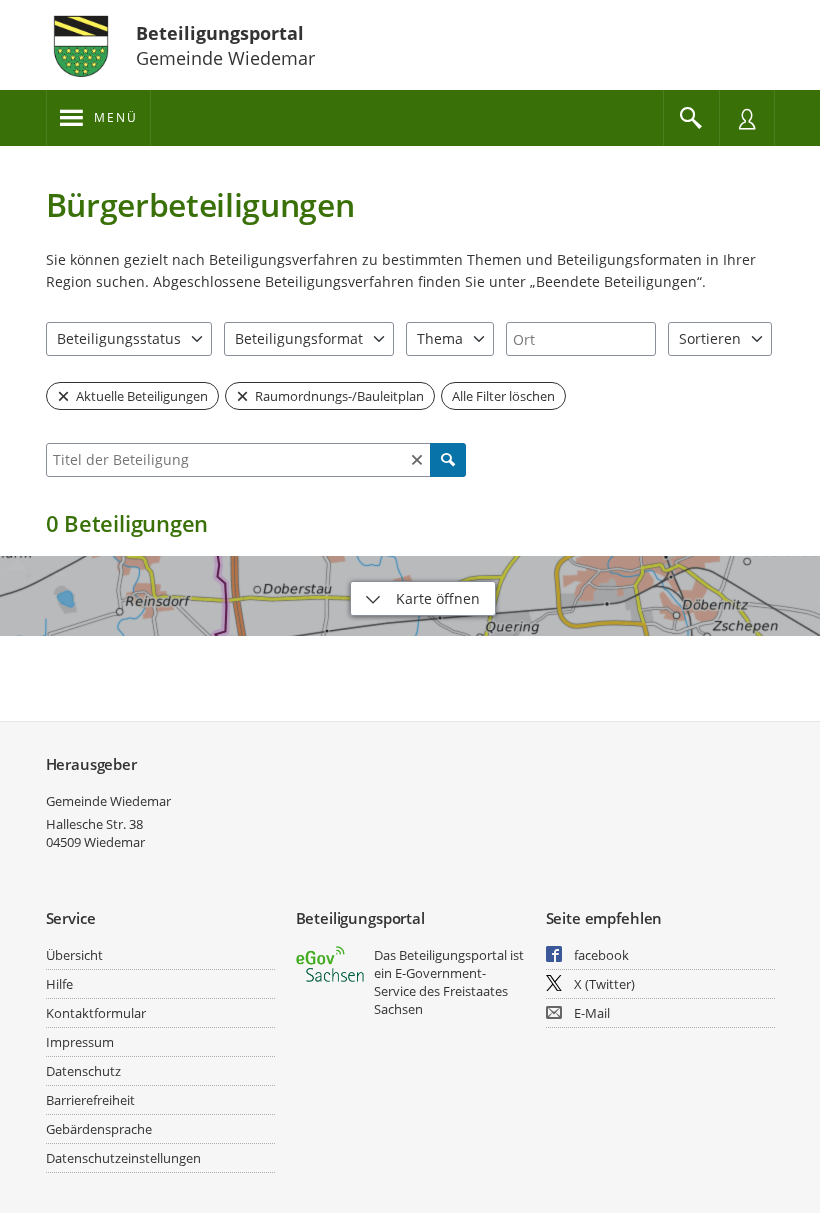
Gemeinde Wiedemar (108, 801)
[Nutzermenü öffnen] (747, 118)
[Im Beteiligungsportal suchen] (691, 118)
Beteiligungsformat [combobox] (299, 338)
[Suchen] (448, 460)
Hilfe (59, 984)
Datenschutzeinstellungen (123, 1158)
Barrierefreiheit (90, 1100)
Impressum (80, 1042)
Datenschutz (83, 1071)
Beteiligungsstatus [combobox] (119, 338)
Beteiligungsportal (220, 33)
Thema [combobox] (440, 338)
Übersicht (74, 955)
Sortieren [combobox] (710, 338)
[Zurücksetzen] (417, 460)
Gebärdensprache (99, 1129)
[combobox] (581, 339)
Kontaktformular (96, 1013)
